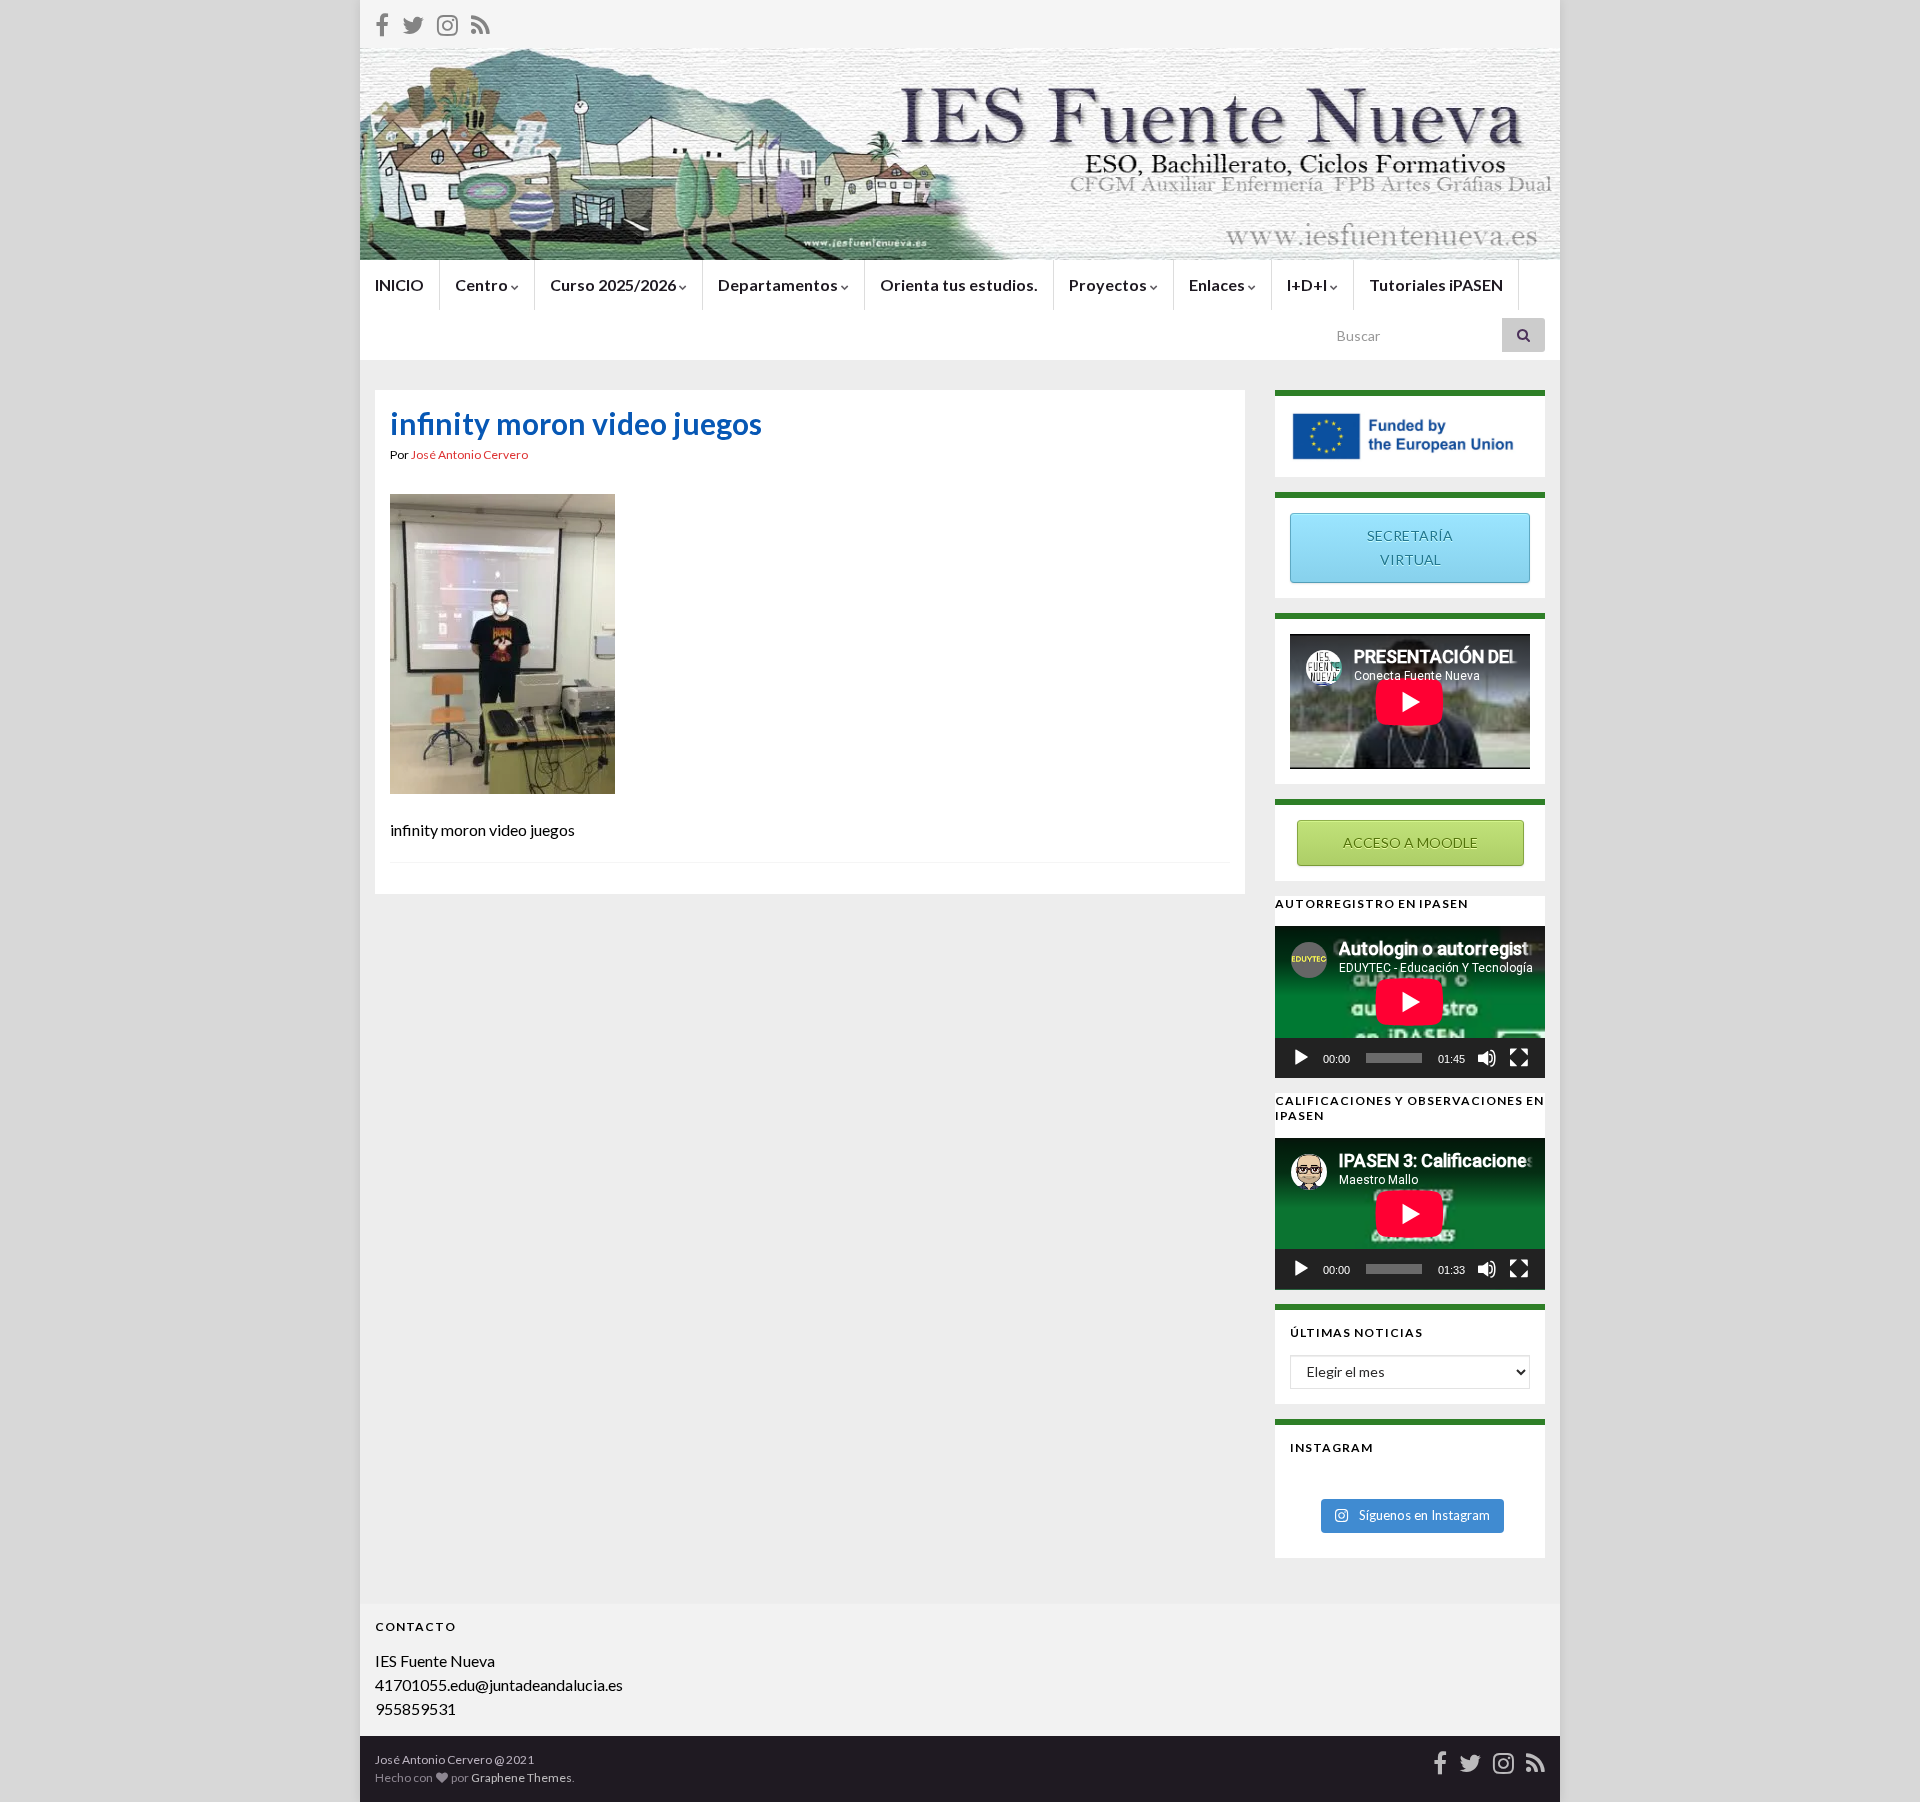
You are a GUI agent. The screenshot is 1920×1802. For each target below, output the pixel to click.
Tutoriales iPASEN (1436, 284)
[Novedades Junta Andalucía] (480, 21)
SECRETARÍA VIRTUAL (1410, 547)
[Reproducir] (1301, 1058)
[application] (1410, 1002)
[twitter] (413, 21)
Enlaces (1218, 284)
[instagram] (447, 21)
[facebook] (382, 21)
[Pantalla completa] (1519, 1058)
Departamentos (779, 284)
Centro (483, 284)
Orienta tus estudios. (959, 284)
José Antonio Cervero (469, 454)
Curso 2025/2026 (614, 284)
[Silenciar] (1487, 1058)
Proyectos (1109, 284)
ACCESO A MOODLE (1410, 842)
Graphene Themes (521, 1777)
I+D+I (1308, 284)
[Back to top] (1875, 1757)
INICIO (399, 284)
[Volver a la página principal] (960, 154)
